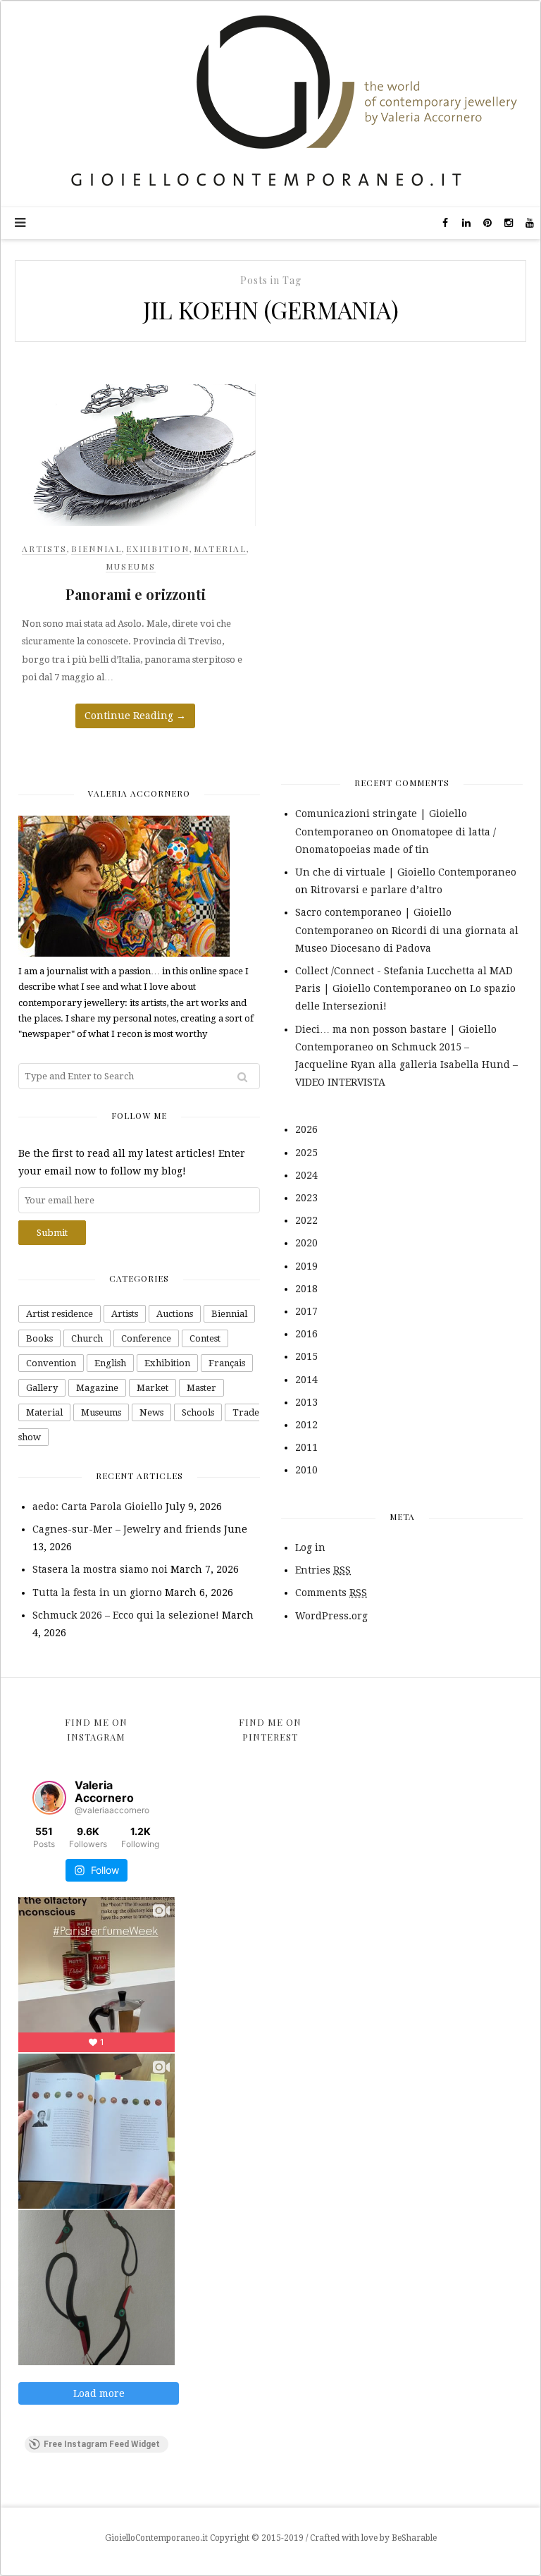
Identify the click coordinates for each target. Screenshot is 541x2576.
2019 (306, 1266)
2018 (306, 1289)
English (110, 1363)
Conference (146, 1338)
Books (39, 1338)
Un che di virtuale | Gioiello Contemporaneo (406, 872)
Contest (205, 1338)
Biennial (97, 548)
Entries (323, 1570)
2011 (306, 1447)
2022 (306, 1220)
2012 (306, 1425)
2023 (306, 1198)
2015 (306, 1356)
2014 (306, 1380)
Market (153, 1388)
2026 (306, 1129)
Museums (131, 566)
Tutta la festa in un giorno (97, 1593)
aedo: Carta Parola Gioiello (98, 1507)
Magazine (97, 1388)
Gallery (42, 1388)
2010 (306, 1470)
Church (87, 1338)
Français (227, 1363)
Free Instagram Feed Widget (102, 2444)
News (151, 1412)
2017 (306, 1311)
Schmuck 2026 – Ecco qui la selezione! (126, 1615)
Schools (198, 1412)
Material (220, 548)
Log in (310, 1547)
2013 (306, 1402)
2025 (306, 1153)
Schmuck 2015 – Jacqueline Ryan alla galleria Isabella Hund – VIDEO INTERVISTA (406, 1065)
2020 (306, 1243)
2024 (306, 1175)
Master (201, 1388)
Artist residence (60, 1314)
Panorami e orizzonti (136, 594)
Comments (331, 1593)
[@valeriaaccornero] (49, 1798)
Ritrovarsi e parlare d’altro (377, 890)
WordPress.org (331, 1616)
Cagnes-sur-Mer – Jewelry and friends (127, 1529)
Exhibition (158, 548)
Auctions (175, 1314)
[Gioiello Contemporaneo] (270, 103)
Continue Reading (135, 716)
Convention (51, 1363)
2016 (306, 1334)
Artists (44, 548)
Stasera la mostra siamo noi (100, 1569)
